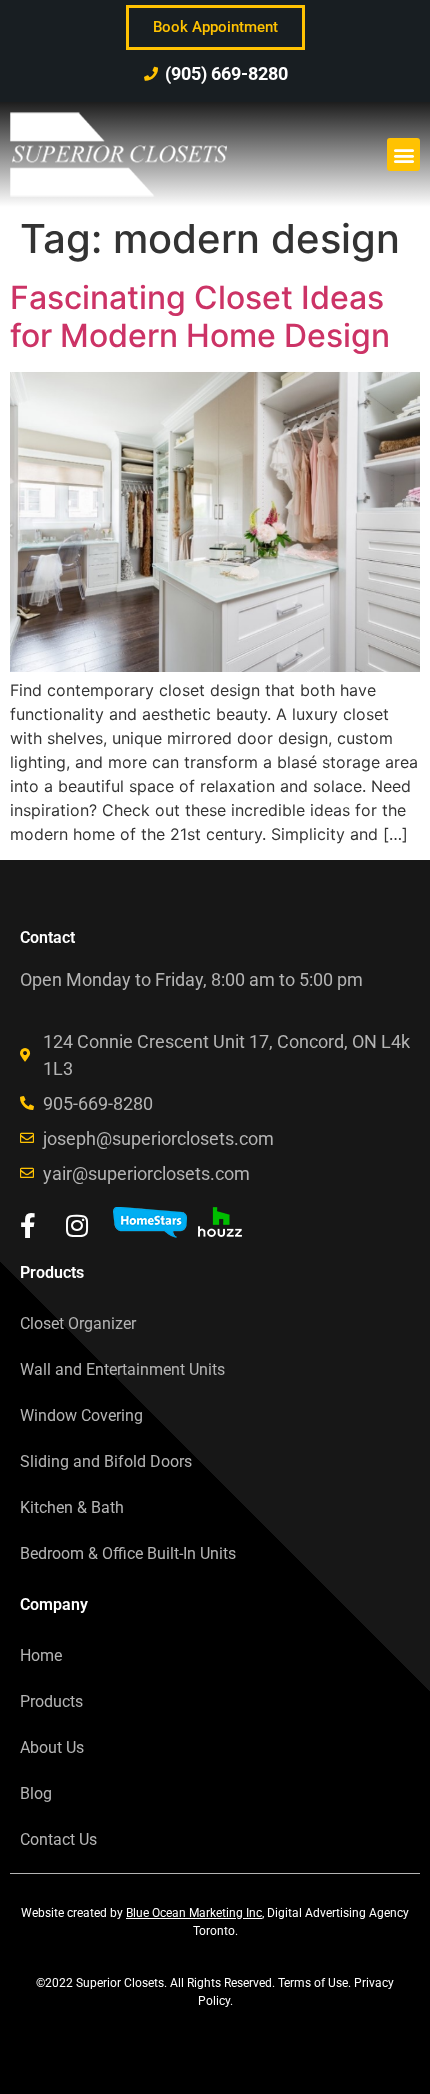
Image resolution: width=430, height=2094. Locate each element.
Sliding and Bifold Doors (106, 1461)
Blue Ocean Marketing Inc (194, 1913)
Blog (36, 1793)
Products (51, 1701)
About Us (52, 1747)
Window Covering (81, 1415)
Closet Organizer (78, 1323)
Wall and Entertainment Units (122, 1369)
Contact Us (58, 1839)
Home (41, 1655)
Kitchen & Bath (72, 1507)
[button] (403, 154)
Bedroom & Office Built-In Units (128, 1553)
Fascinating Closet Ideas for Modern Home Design (200, 316)
